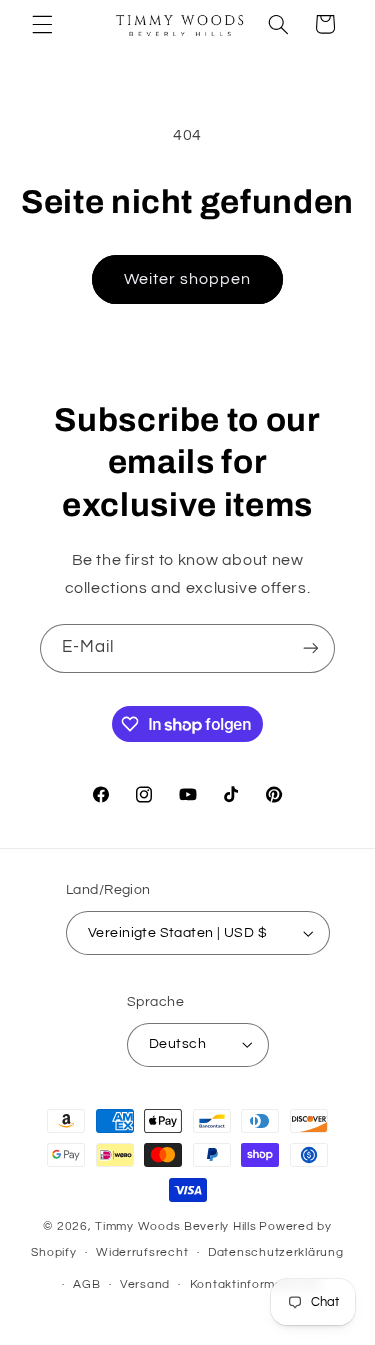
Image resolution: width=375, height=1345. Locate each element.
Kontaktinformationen (256, 1284)
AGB (86, 1284)
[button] (42, 24)
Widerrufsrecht (142, 1252)
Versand (145, 1284)
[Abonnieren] (311, 648)
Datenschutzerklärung (276, 1252)
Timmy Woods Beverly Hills (175, 1226)
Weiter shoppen (188, 279)
